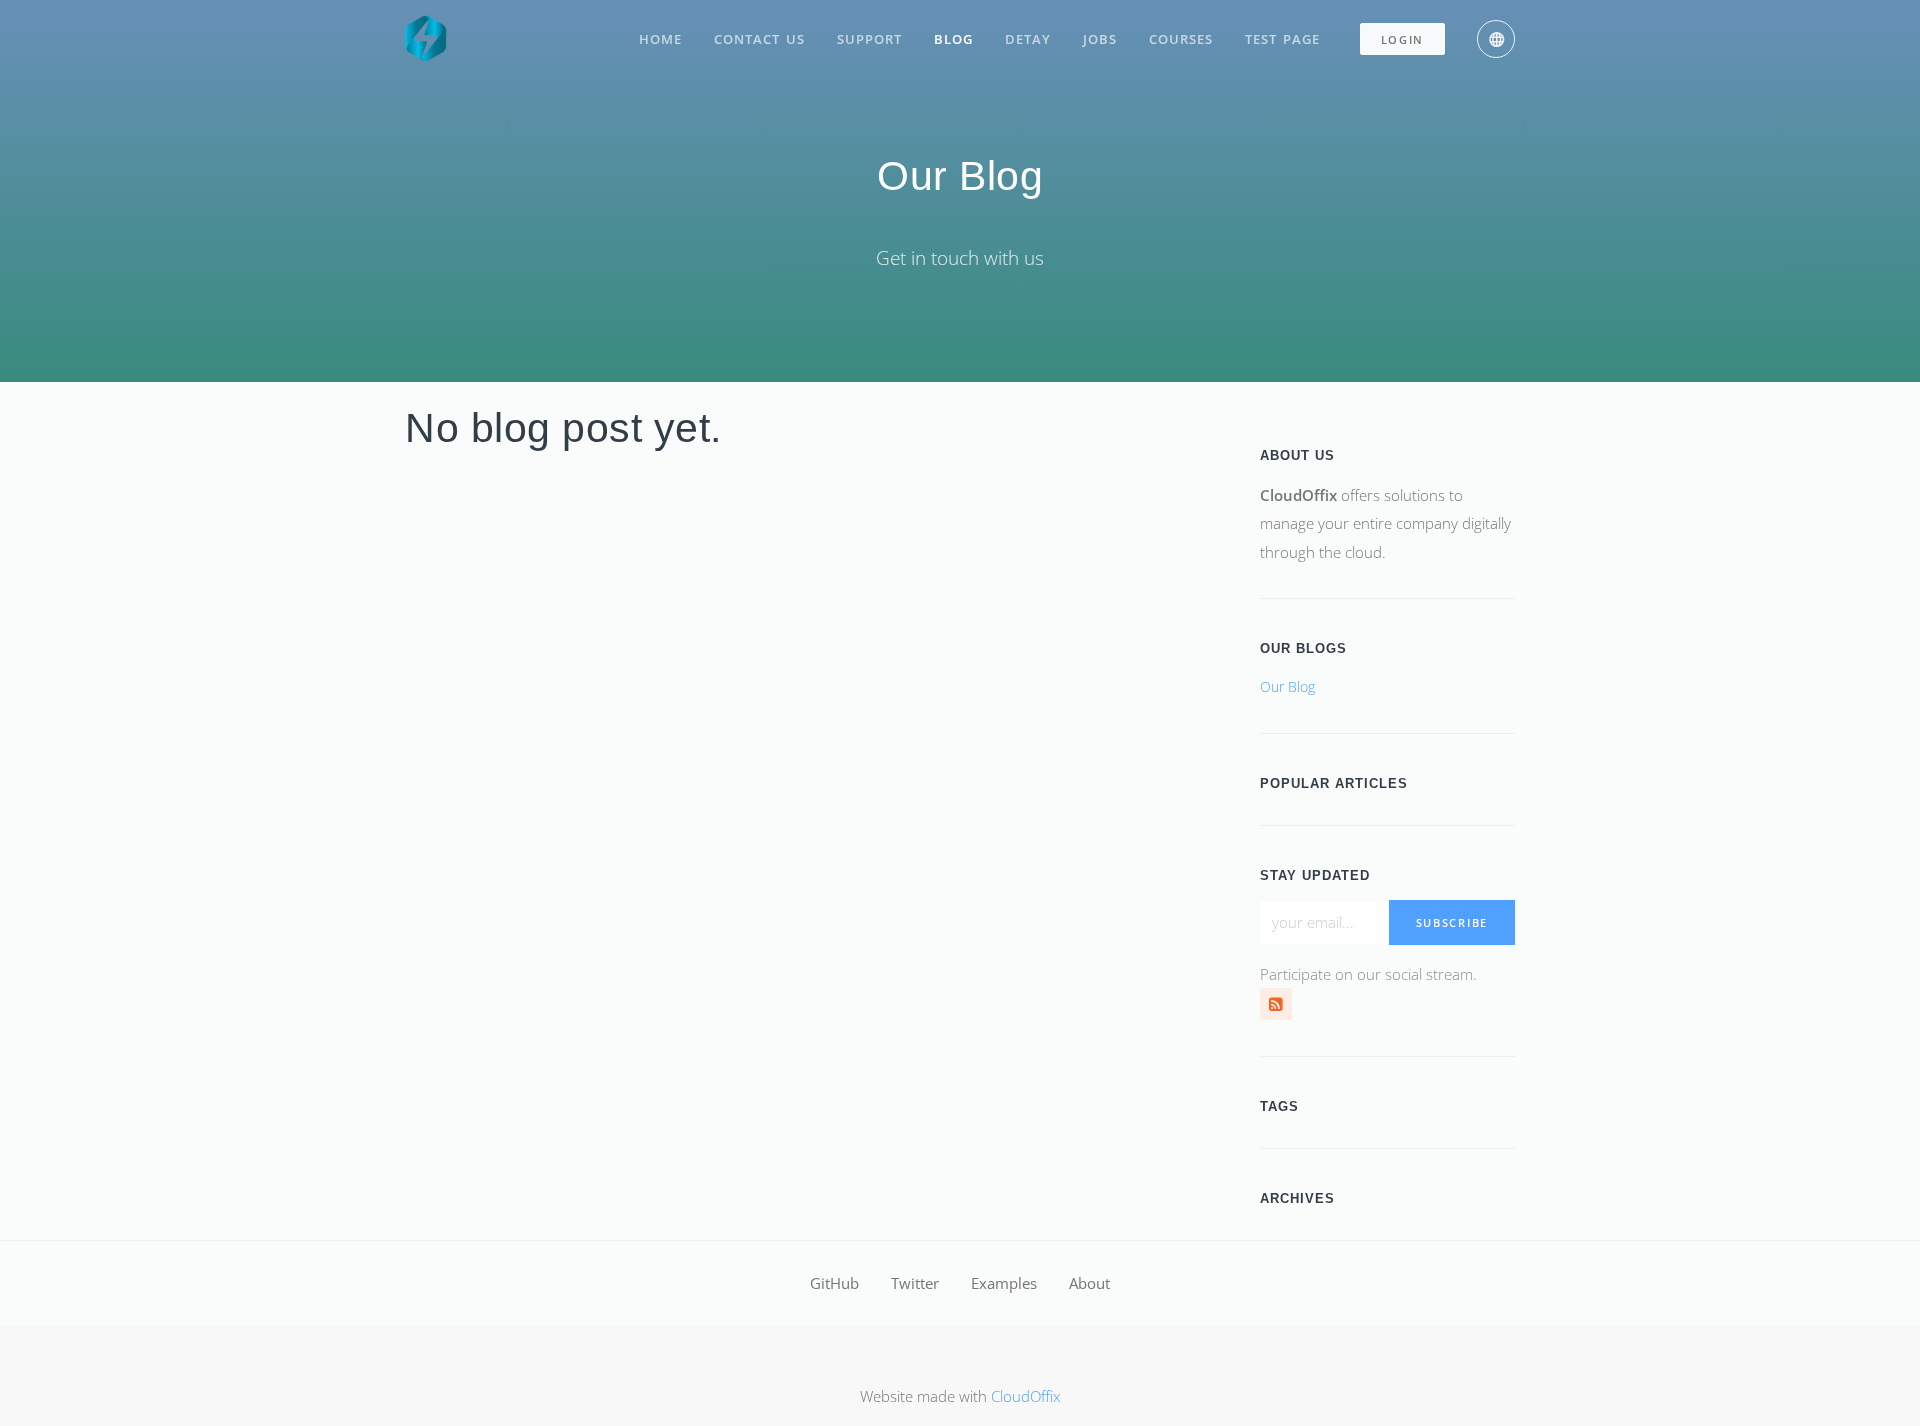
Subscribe (1452, 922)
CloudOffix (1025, 1396)
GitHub (834, 1283)
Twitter (915, 1283)
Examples (1004, 1283)
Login (1403, 39)
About (1089, 1283)
